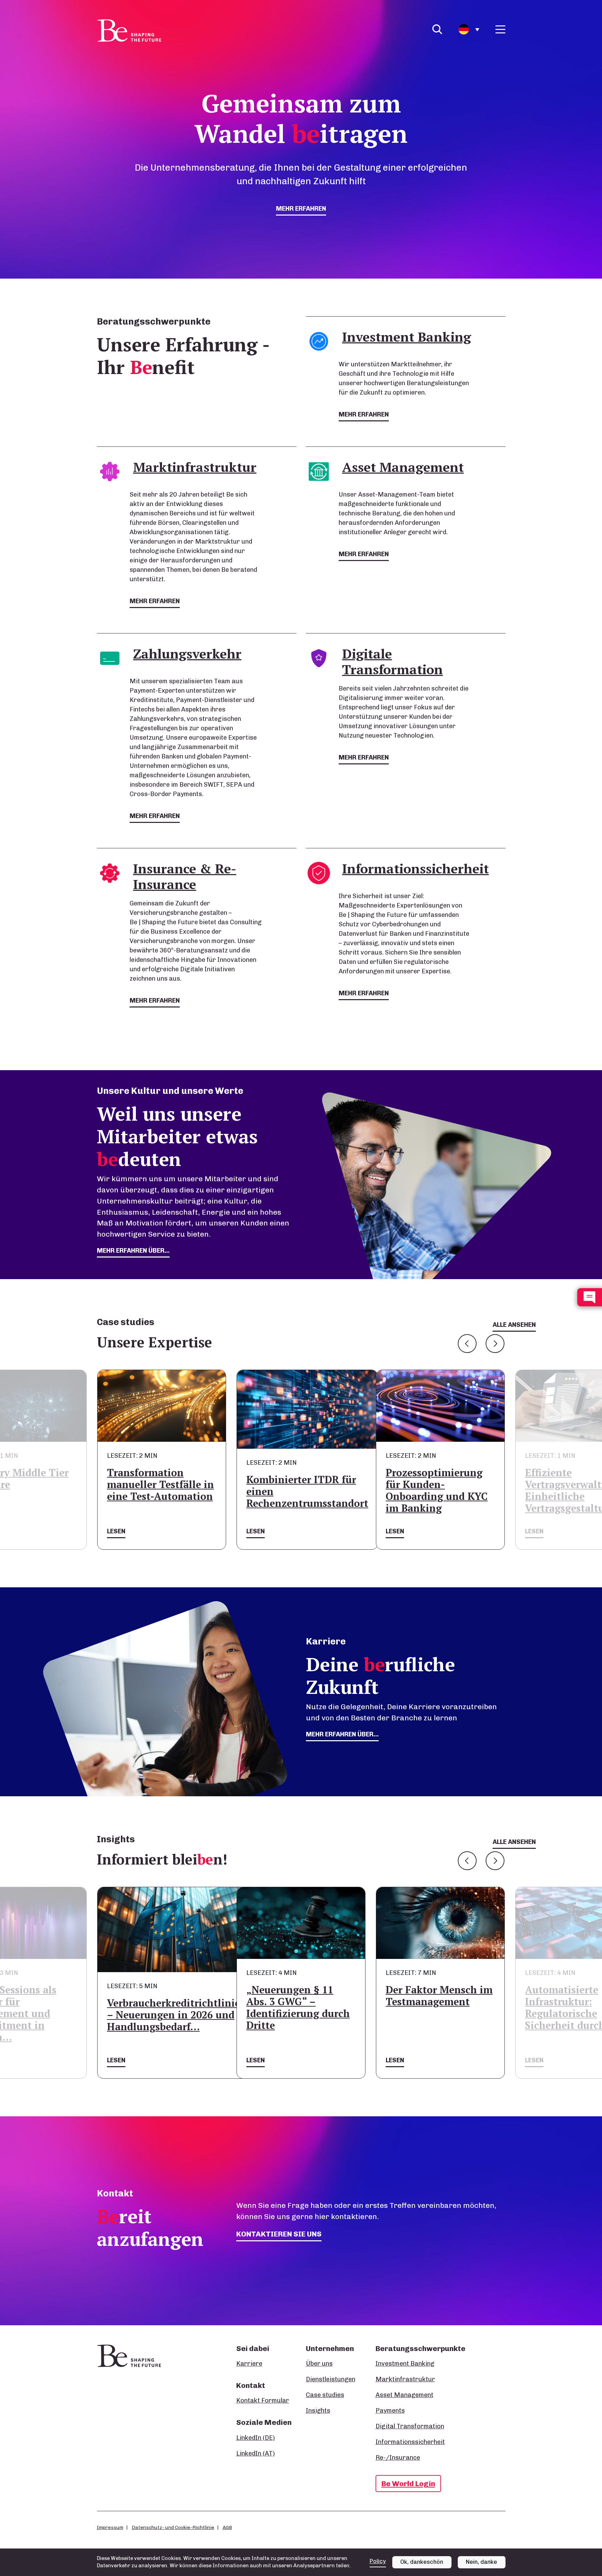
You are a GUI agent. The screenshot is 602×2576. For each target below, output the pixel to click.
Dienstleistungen (331, 2379)
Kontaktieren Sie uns (279, 2234)
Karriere (249, 2364)
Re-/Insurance (398, 2458)
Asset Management (404, 2395)
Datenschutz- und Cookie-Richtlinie (173, 2527)
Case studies (325, 2395)
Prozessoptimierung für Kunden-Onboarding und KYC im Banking (297, 1490)
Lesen (116, 1531)
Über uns (319, 2364)
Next (495, 1344)
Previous (467, 1344)
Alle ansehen (514, 1325)
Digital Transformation (410, 2426)
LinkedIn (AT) (256, 2453)
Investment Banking (405, 2364)
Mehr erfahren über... (342, 1734)
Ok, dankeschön (422, 2562)
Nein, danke (481, 2562)
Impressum (110, 2527)
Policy (378, 2561)
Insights (318, 2411)
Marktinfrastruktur (405, 2379)
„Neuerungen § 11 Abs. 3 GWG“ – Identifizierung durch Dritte (159, 2007)
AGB (227, 2527)
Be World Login (408, 2484)
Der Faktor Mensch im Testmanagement (300, 1996)
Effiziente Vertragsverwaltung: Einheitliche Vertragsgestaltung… (436, 1490)
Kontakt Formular (263, 2400)
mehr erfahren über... (133, 1251)
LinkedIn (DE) (256, 2438)
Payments (390, 2411)
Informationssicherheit (410, 2442)
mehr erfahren (301, 209)
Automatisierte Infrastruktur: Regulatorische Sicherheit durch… (430, 2007)
